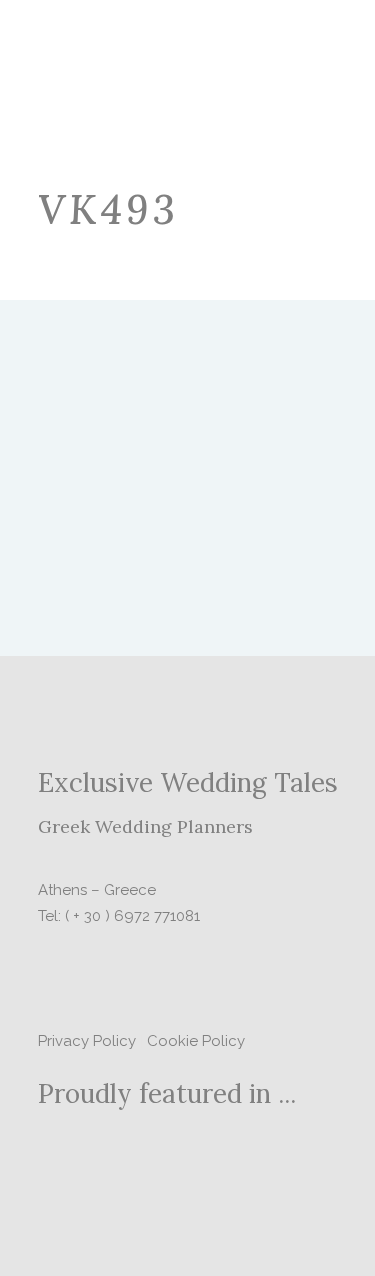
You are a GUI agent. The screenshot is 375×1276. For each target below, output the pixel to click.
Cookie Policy (196, 1041)
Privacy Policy (87, 1041)
